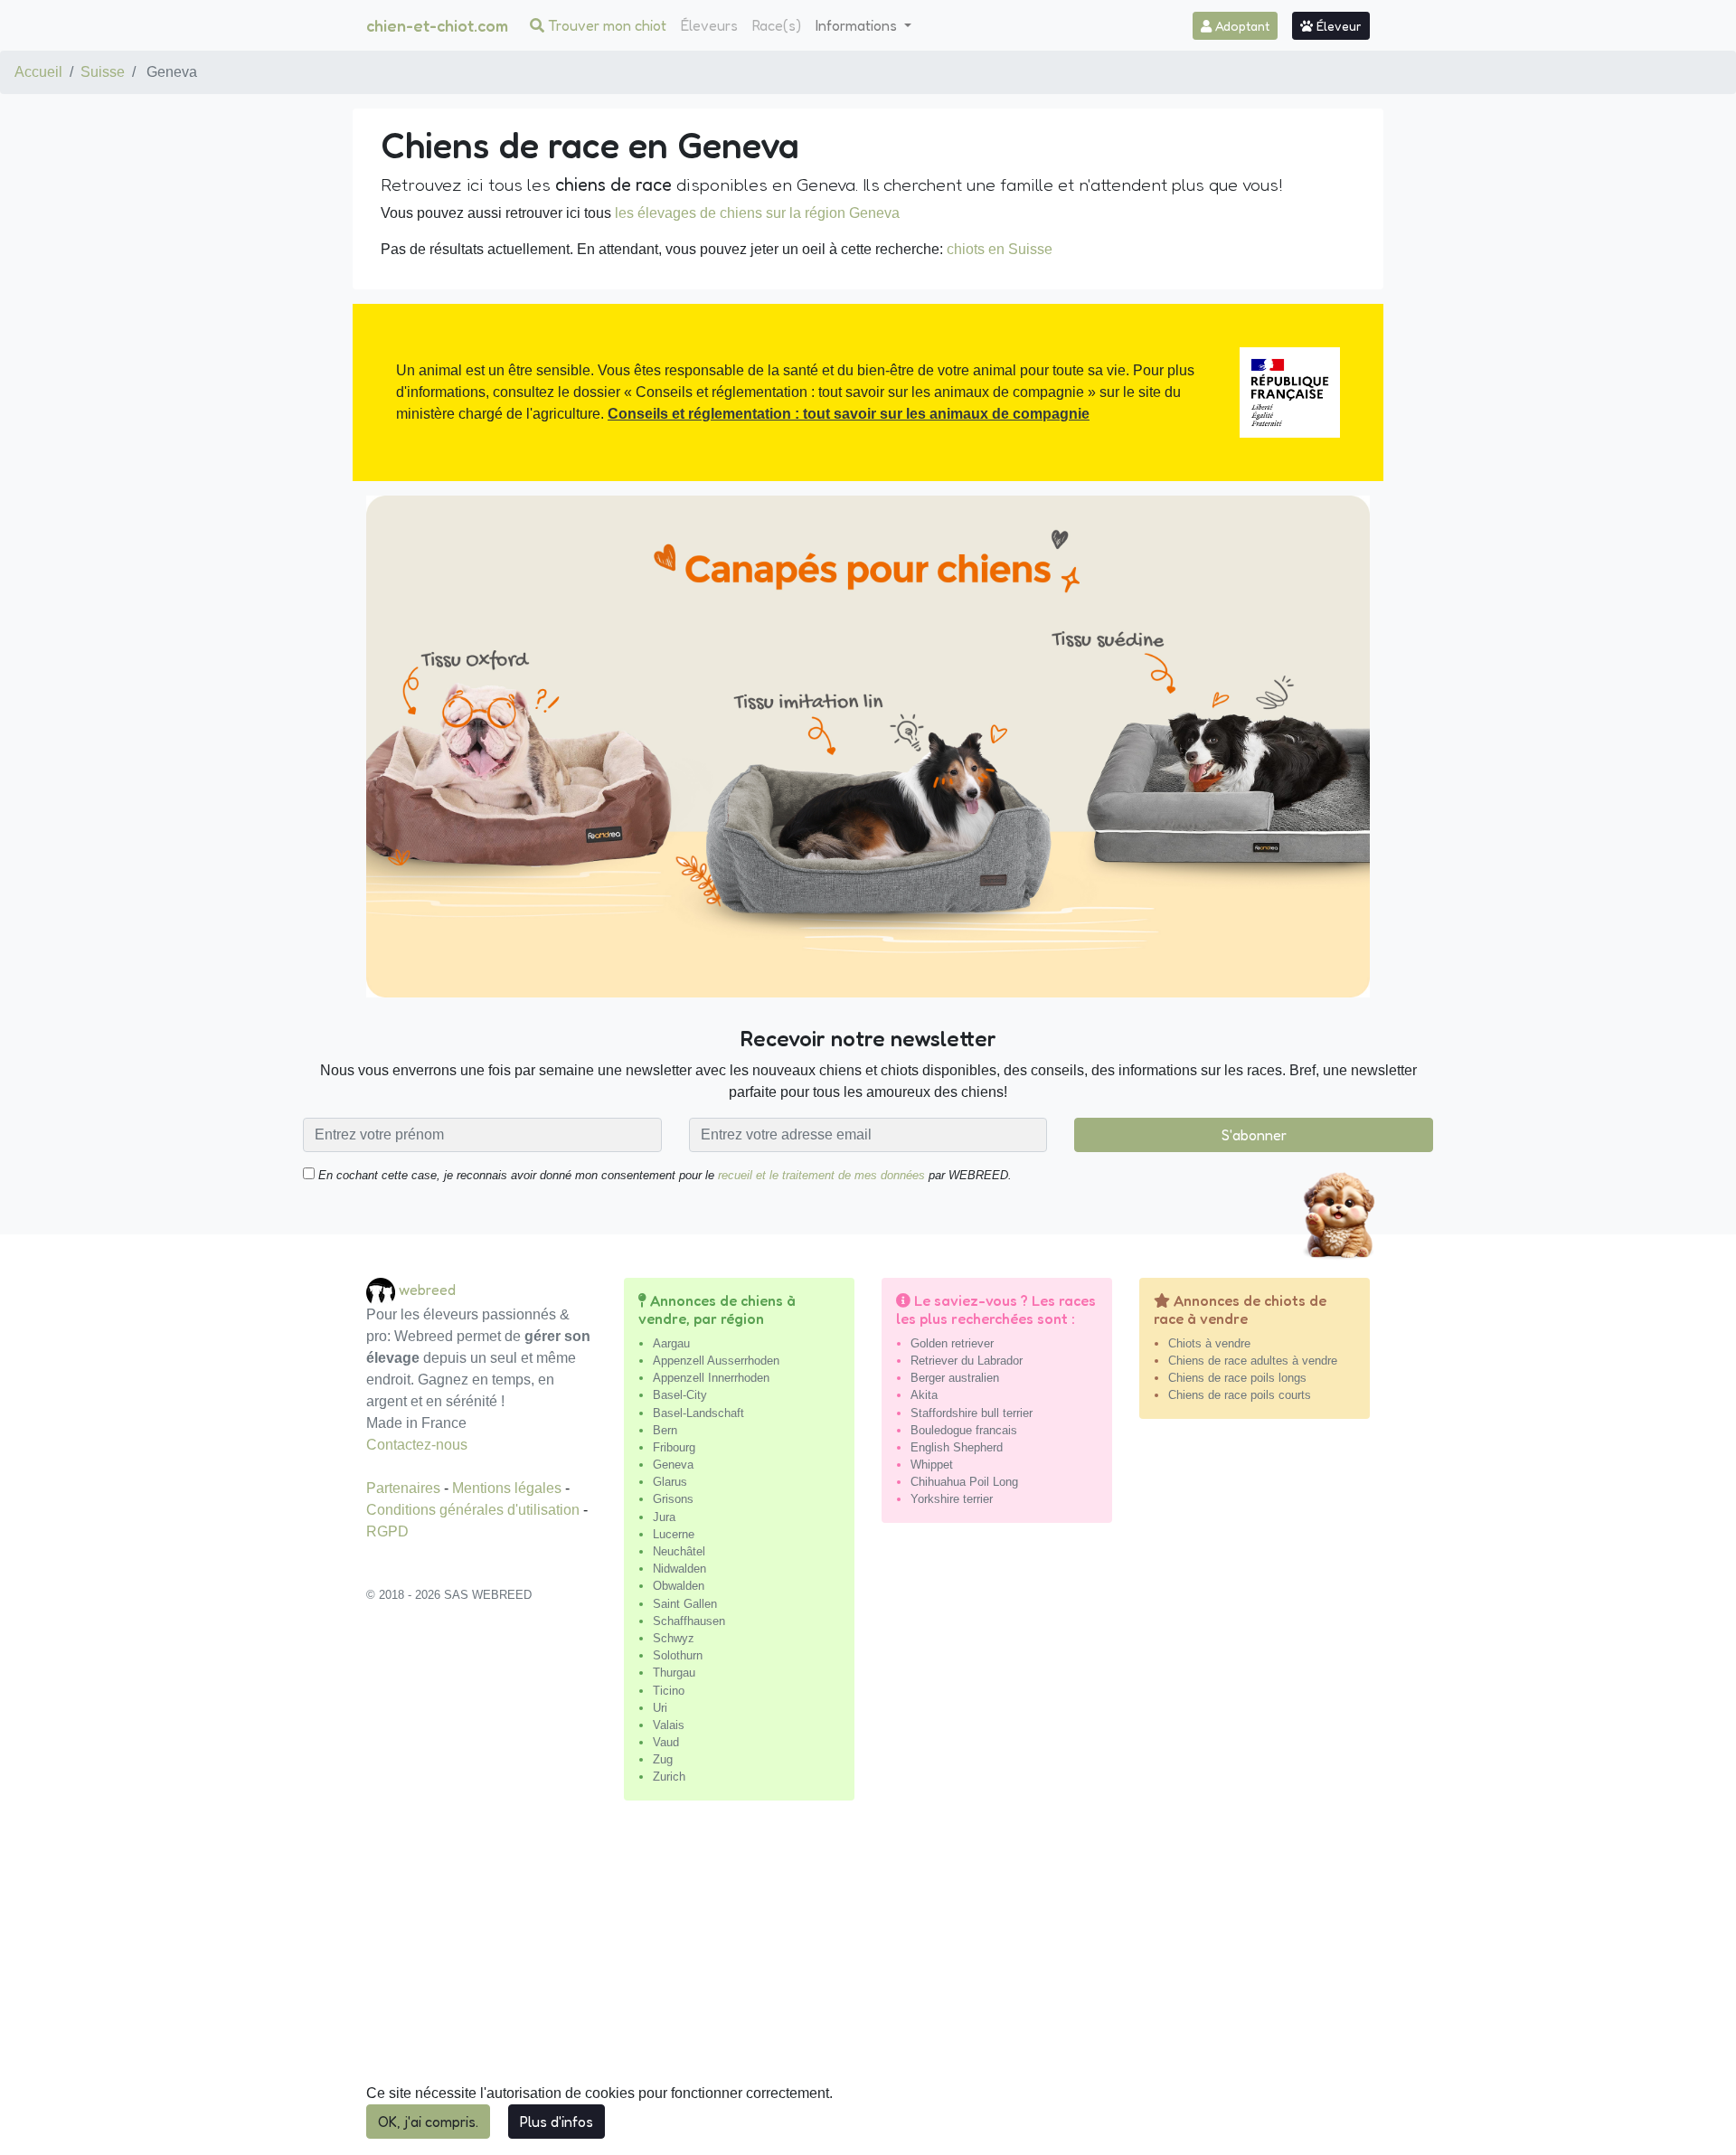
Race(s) (777, 25)
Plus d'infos (557, 2122)
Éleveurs (709, 25)
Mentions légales (509, 1488)
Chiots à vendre (1209, 1343)
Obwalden (679, 1586)
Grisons (673, 1499)
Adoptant (1241, 26)
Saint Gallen (685, 1604)
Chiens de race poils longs (1237, 1378)
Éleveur (1337, 26)
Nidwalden (679, 1569)
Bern (665, 1430)
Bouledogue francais (964, 1430)
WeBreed (427, 1290)
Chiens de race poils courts (1240, 1395)
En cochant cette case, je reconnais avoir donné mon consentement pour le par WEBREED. (663, 1175)
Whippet (932, 1465)
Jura (664, 1517)
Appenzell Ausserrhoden (716, 1361)
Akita (924, 1395)
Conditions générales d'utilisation (475, 1510)
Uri (660, 1708)
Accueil (38, 72)
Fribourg (674, 1447)
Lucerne (674, 1534)
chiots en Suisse (1000, 249)
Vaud (666, 1742)
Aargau (671, 1343)
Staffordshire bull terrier (972, 1413)
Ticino (669, 1691)
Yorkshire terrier (952, 1499)
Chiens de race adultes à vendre (1253, 1361)
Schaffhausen (689, 1621)
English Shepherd (957, 1447)
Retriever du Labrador (967, 1361)
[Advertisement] (868, 1985)
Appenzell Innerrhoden (711, 1378)
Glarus (670, 1482)
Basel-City (680, 1395)
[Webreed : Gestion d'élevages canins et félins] (382, 1290)
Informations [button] (858, 25)
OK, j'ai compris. (428, 2122)
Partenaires (405, 1488)
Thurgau (674, 1673)
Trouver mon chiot (605, 25)
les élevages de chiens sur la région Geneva (757, 213)
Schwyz (674, 1638)
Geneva (673, 1465)
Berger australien (955, 1378)
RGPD (387, 1531)
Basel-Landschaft (698, 1413)
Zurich (669, 1777)
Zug (663, 1759)
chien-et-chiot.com (437, 25)
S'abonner (1254, 1135)
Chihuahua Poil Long (964, 1482)
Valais (669, 1725)
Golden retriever (952, 1343)
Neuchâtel (679, 1551)
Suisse (103, 72)
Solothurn (678, 1655)
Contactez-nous (417, 1445)
